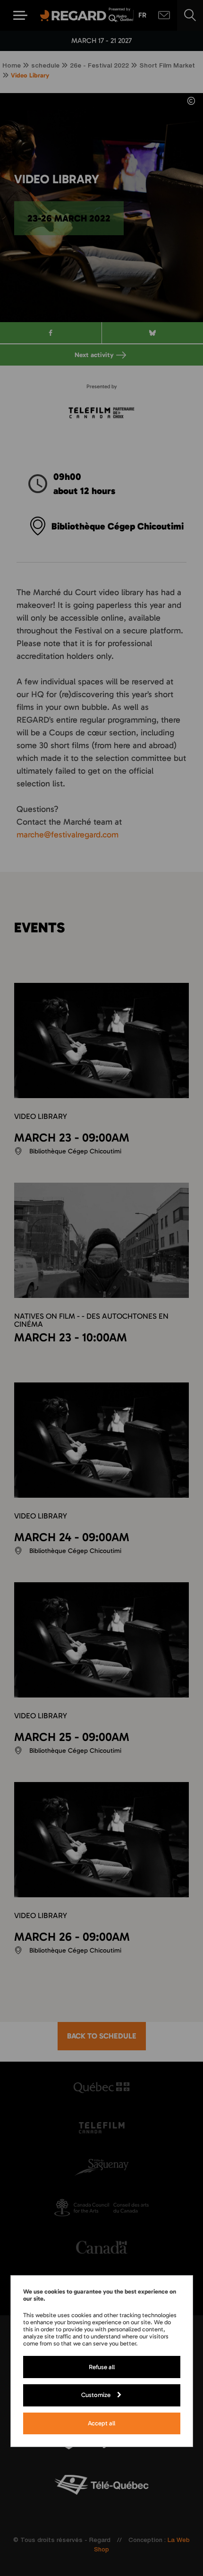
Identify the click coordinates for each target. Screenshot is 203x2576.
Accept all (101, 2423)
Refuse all (102, 2367)
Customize (96, 2395)
